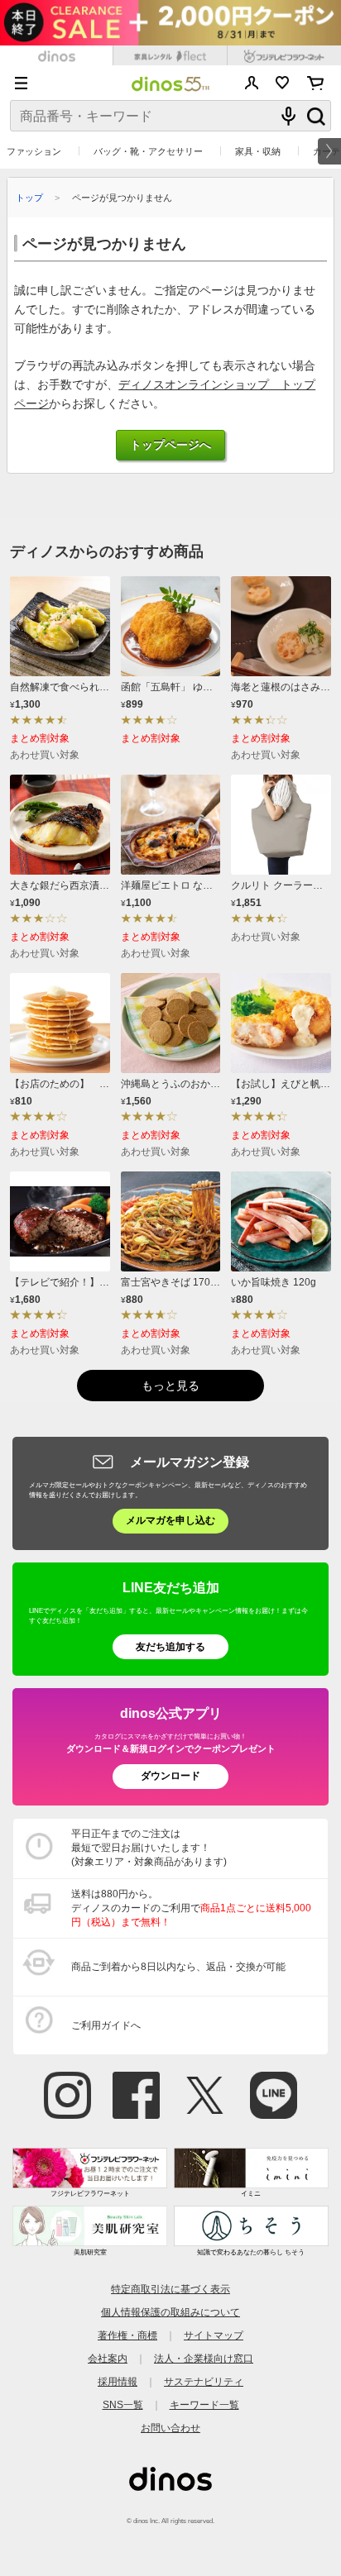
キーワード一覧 (204, 2405)
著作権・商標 (127, 2335)
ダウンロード (170, 1776)
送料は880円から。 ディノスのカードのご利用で (191, 1908)
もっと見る (170, 1386)
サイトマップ (214, 2335)
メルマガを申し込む (170, 1520)
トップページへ (170, 445)
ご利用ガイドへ (106, 2025)
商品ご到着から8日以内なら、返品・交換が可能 (178, 1967)
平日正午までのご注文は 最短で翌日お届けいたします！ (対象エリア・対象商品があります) (149, 1848)
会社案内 (108, 2359)
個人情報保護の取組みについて (170, 2312)
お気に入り (283, 83)
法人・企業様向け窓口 (204, 2359)
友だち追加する (170, 1647)
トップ (29, 198)
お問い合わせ (170, 2428)
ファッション (34, 151)
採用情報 (118, 2382)
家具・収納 (258, 151)
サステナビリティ (204, 2382)
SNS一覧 (123, 2405)
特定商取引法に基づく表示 (170, 2289)
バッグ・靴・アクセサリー (148, 151)
